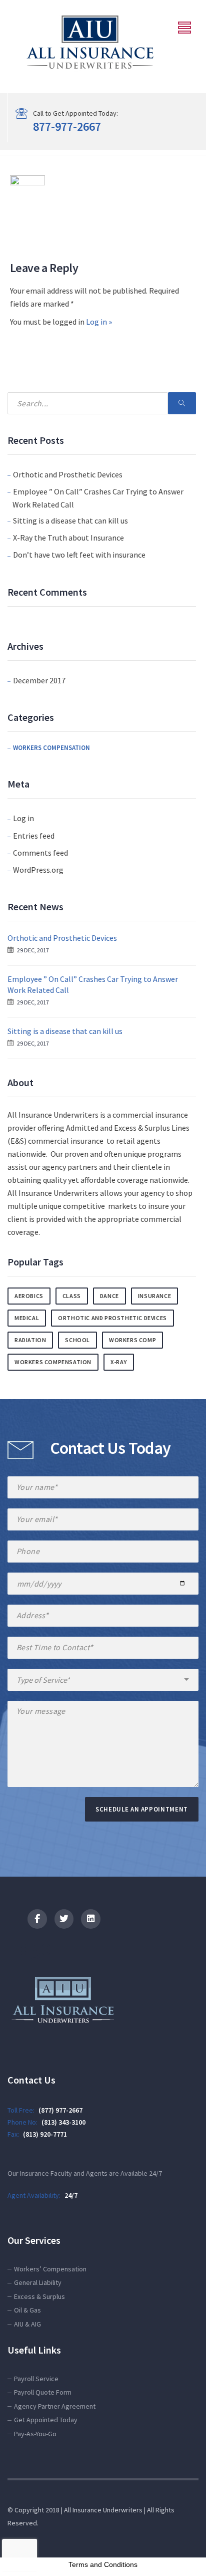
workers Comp (132, 1340)
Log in (23, 818)
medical (27, 1318)
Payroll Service (36, 2379)
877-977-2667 (67, 126)
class (72, 1296)
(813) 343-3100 (63, 2122)
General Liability (38, 2282)
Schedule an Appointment (142, 1809)
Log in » (99, 322)
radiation (30, 1340)
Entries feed (34, 836)
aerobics (29, 1296)
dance (109, 1296)
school (77, 1340)
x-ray (119, 1362)
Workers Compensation (51, 748)
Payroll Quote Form (43, 2392)
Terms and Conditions (103, 2564)
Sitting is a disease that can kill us (70, 521)
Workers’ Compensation (50, 2269)
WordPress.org (38, 870)
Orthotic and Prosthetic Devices (68, 474)
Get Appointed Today (46, 2420)
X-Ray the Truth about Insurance (68, 538)
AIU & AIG (27, 2324)
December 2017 (39, 680)
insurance (154, 1296)
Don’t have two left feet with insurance (79, 555)
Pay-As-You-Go (35, 2434)
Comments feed (40, 853)
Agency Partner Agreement (55, 2406)
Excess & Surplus (39, 2296)
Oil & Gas (27, 2310)
